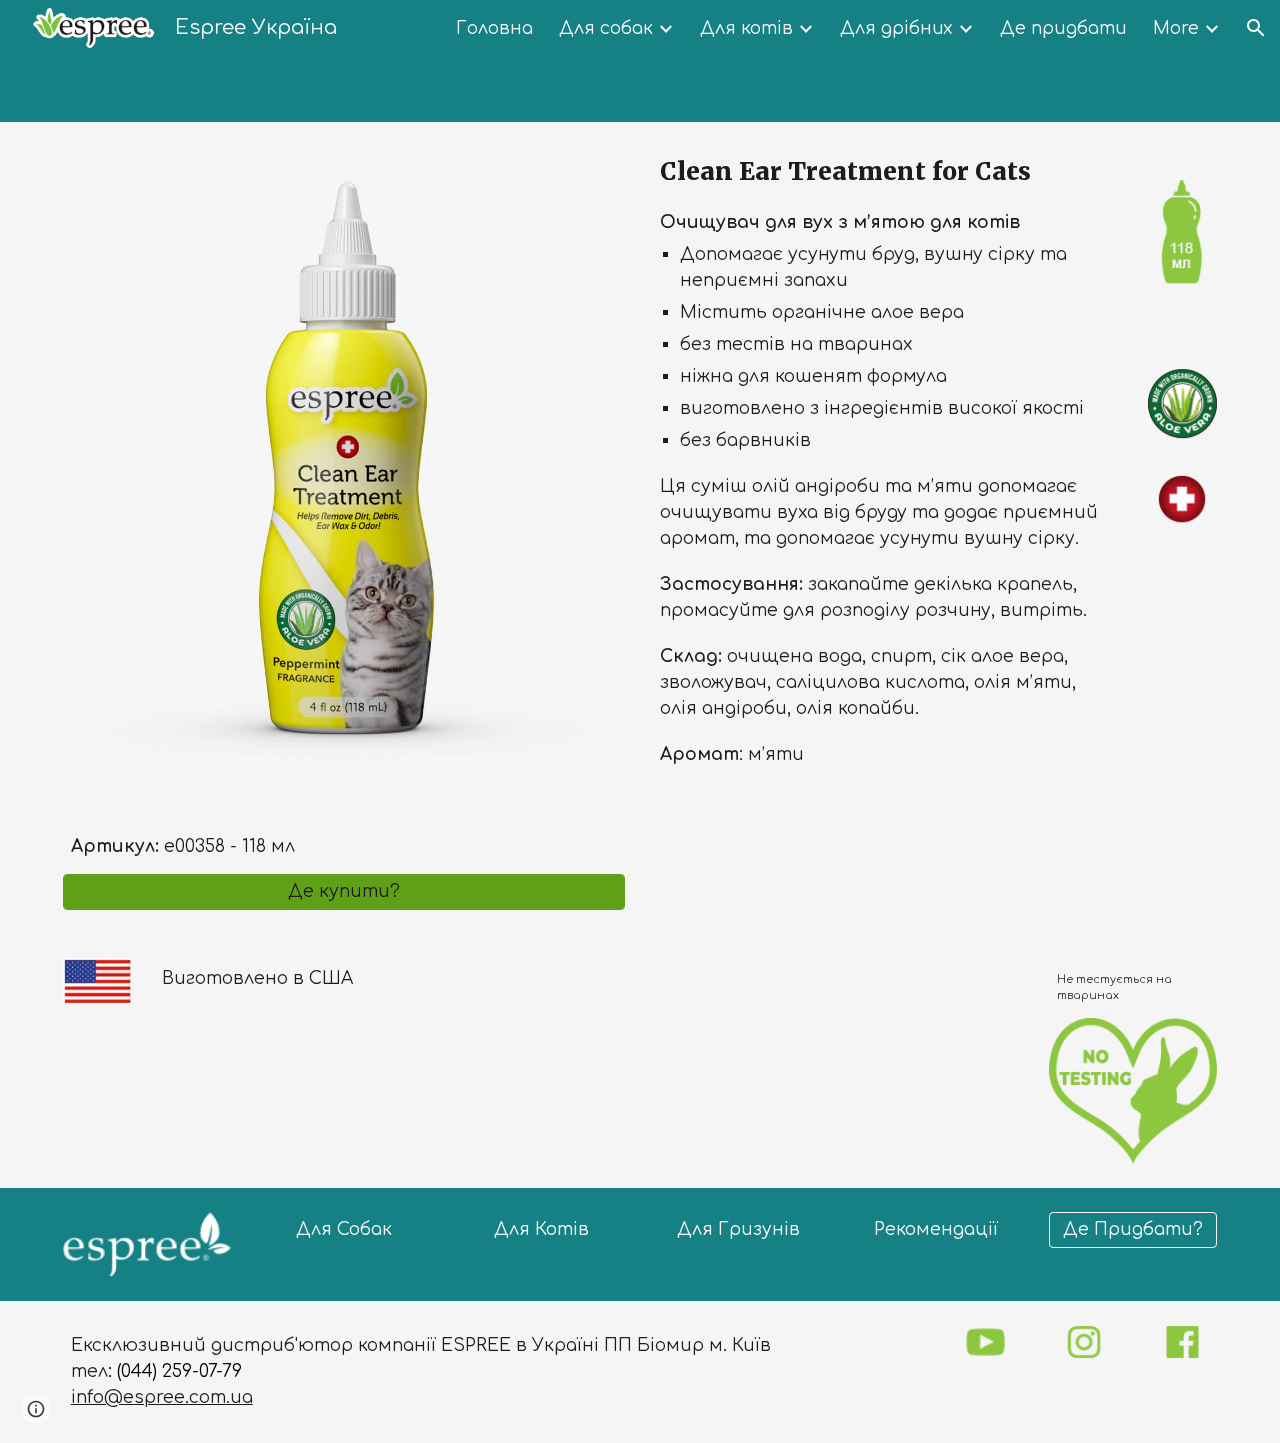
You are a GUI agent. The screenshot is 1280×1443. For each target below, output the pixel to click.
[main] (344, 828)
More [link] (1176, 28)
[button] (1256, 28)
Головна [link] (494, 28)
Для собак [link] (606, 28)
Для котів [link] (746, 28)
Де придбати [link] (1063, 28)
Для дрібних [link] (896, 28)
